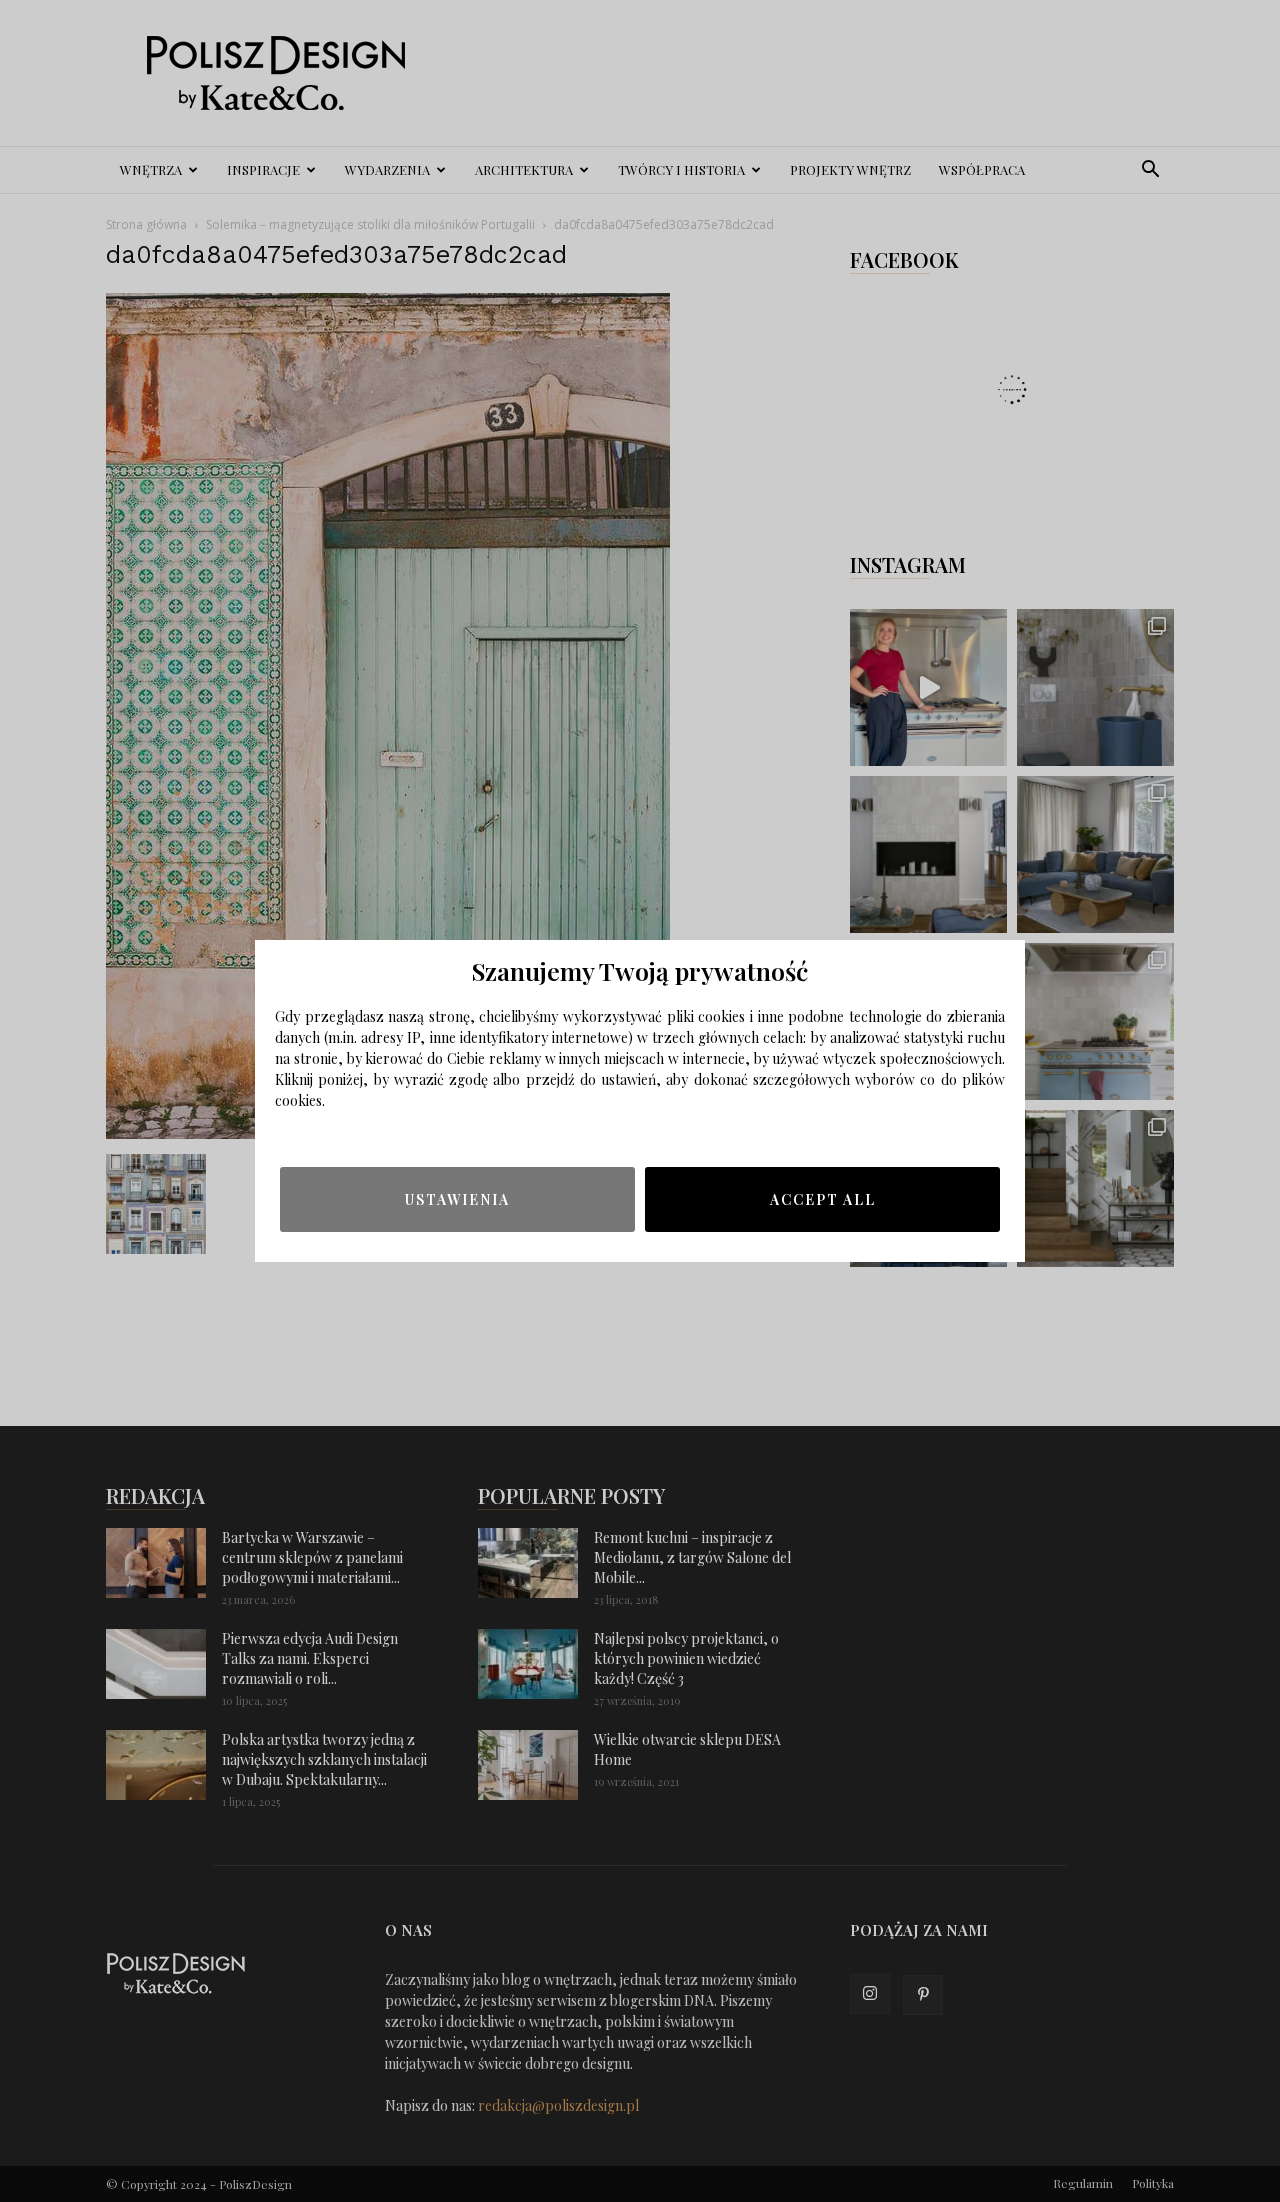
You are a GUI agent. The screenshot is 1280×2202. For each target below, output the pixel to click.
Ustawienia (457, 1199)
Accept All (823, 1199)
